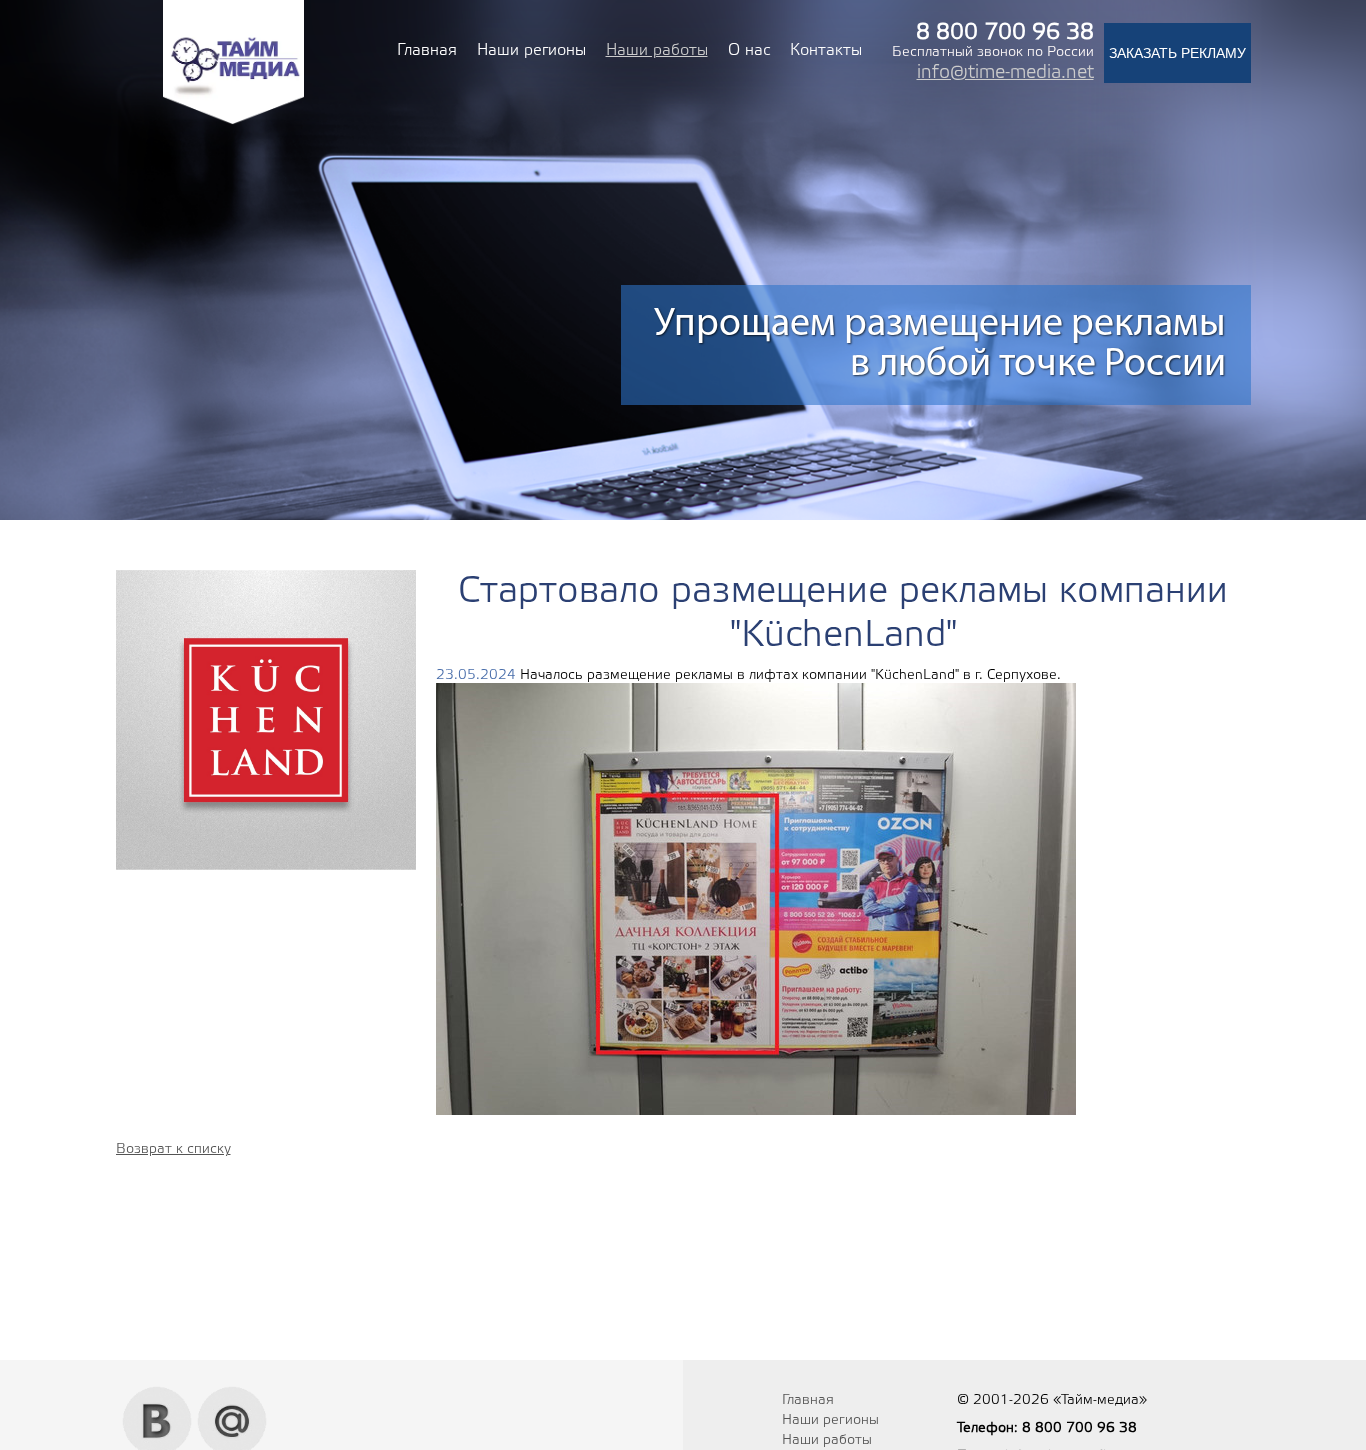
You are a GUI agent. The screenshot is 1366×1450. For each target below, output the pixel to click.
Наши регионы (531, 50)
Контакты (826, 50)
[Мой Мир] (232, 1394)
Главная (427, 50)
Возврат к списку (173, 1149)
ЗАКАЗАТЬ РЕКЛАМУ (1177, 53)
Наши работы (657, 50)
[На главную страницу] (233, 121)
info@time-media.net (1005, 73)
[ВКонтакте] (157, 1394)
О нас (749, 50)
